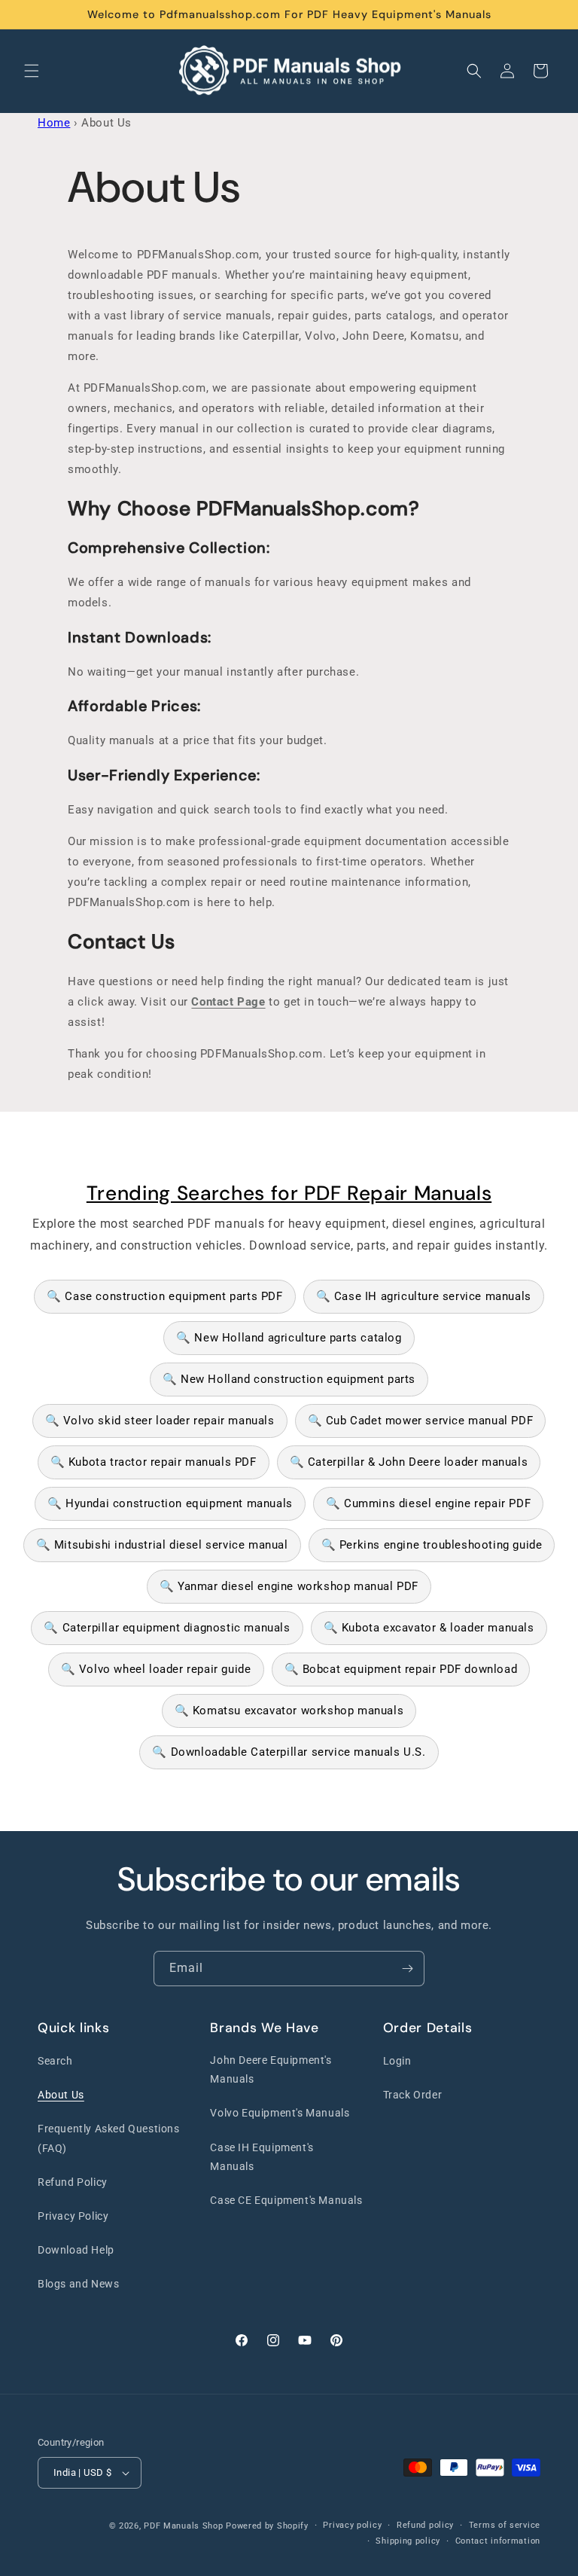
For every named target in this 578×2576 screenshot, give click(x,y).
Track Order (413, 2095)
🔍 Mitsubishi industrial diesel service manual (162, 1545)
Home (54, 123)
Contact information (498, 2541)
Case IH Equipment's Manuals (262, 2157)
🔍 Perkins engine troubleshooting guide (432, 1545)
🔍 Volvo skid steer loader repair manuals (160, 1421)
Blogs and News (78, 2284)
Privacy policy (352, 2525)
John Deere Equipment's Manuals (271, 2069)
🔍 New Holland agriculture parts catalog (289, 1338)
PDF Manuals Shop (183, 2526)
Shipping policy (408, 2541)
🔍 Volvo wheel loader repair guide (156, 1669)
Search (55, 2061)
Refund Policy (73, 2182)
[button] (32, 71)
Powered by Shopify (267, 2526)
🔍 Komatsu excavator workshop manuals (289, 1711)
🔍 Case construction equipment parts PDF (164, 1296)
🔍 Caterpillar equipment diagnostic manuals (167, 1628)
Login (397, 2061)
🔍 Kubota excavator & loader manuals (429, 1628)
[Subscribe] (407, 1969)
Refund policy (425, 2525)
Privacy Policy (73, 2216)
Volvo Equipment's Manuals (280, 2113)
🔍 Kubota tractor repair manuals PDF (154, 1462)
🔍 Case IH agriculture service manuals (424, 1296)
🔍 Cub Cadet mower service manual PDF (421, 1421)
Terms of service (505, 2525)
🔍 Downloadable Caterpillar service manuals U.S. (289, 1752)
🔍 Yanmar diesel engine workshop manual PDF (289, 1586)
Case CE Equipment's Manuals (286, 2200)
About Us (61, 2095)
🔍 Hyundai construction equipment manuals (170, 1503)
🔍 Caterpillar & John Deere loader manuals (409, 1462)
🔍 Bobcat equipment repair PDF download (401, 1669)
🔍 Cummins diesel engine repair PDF (428, 1503)
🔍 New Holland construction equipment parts (289, 1379)
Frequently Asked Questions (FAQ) (109, 2138)
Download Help (76, 2250)
